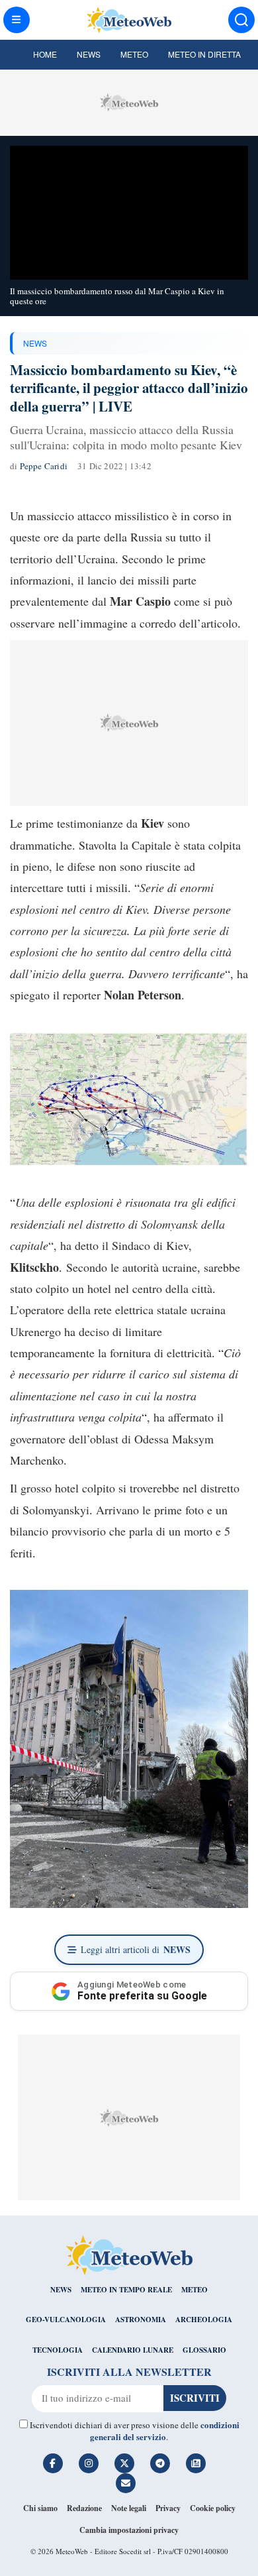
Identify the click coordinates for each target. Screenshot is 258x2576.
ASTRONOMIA (141, 2320)
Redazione (84, 2508)
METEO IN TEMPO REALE (126, 2290)
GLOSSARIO (204, 2350)
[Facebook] (53, 2463)
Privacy (168, 2508)
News (89, 54)
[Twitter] (124, 2463)
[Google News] (196, 2463)
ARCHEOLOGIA (204, 2320)
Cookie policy (213, 2508)
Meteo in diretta (204, 54)
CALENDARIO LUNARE (133, 2350)
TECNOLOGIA (58, 2350)
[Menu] (17, 20)
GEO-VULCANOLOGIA (66, 2320)
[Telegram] (160, 2463)
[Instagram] (89, 2463)
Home (45, 54)
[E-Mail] (126, 2483)
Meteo (134, 54)
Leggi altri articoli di (136, 1949)
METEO (194, 2290)
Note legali (129, 2508)
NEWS (35, 343)
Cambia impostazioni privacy (129, 2530)
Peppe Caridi (44, 466)
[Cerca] (241, 20)
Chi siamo (40, 2508)
